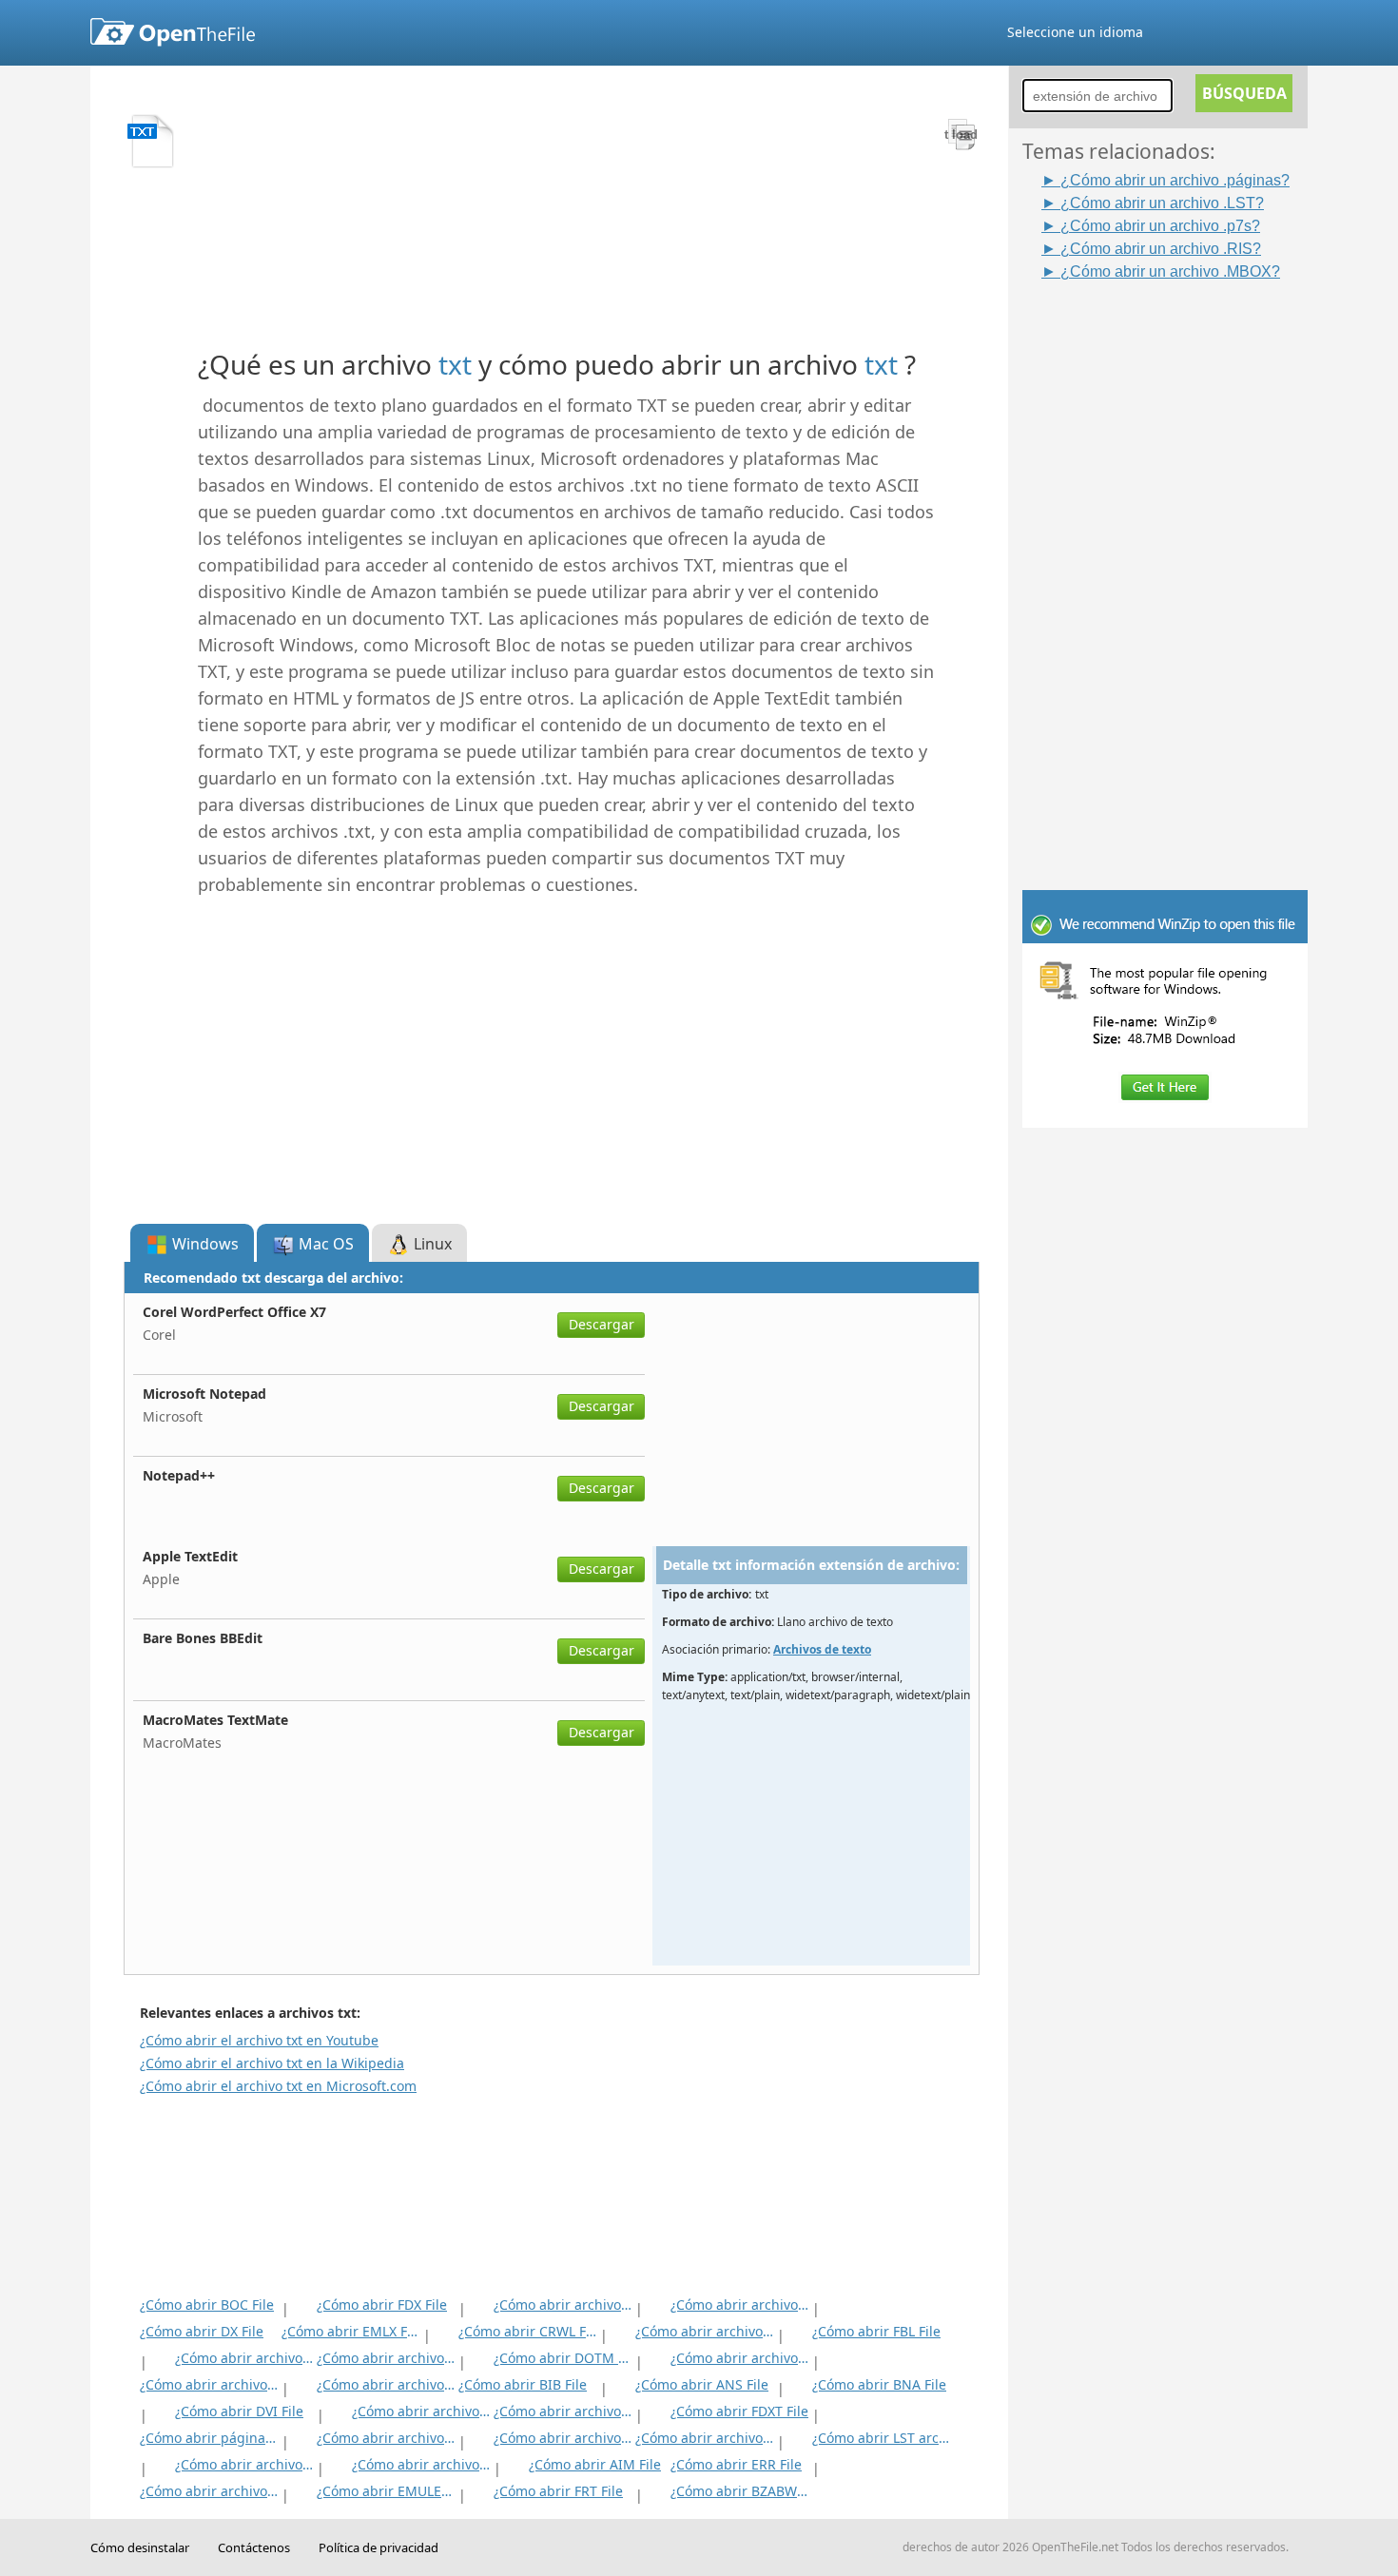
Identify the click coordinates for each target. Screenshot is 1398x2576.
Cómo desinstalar (140, 2547)
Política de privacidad (379, 2547)
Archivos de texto (822, 1649)
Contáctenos (254, 2547)
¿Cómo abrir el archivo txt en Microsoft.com (278, 2086)
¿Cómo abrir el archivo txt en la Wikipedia (272, 2063)
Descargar (602, 1324)
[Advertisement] (1175, 568)
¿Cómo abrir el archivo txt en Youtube (259, 2040)
